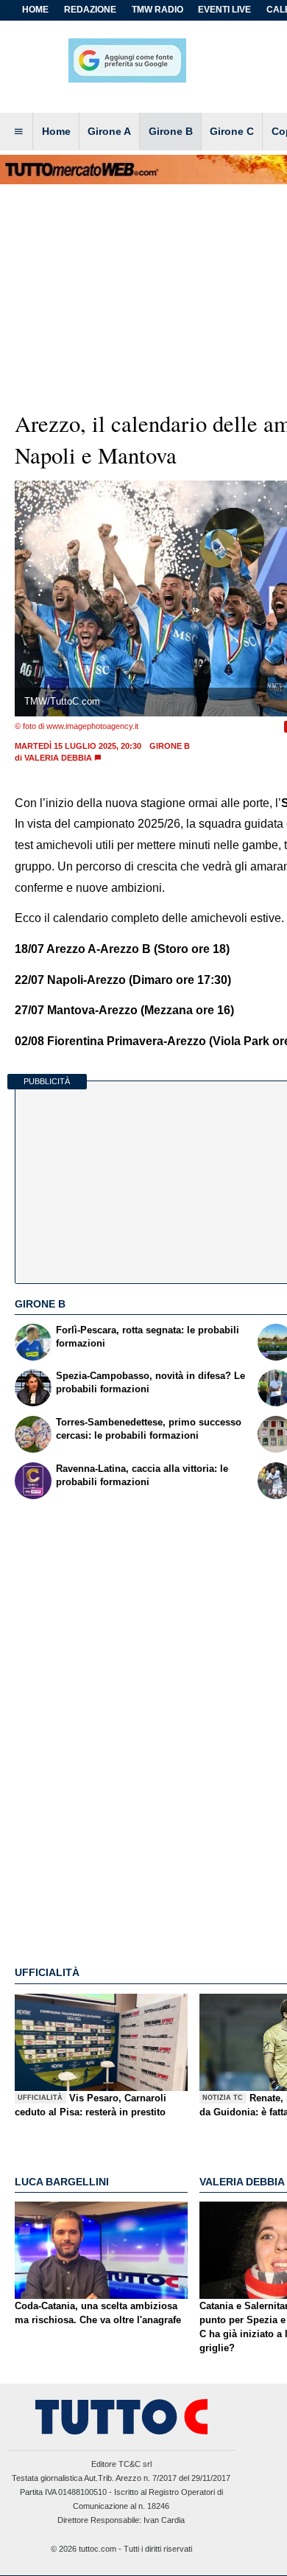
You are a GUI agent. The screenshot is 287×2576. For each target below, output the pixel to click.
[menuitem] (18, 132)
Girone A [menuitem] (109, 131)
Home (35, 10)
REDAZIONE (90, 10)
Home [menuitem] (56, 131)
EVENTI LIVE (224, 10)
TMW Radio (157, 10)
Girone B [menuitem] (171, 131)
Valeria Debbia (58, 758)
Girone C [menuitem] (232, 131)
